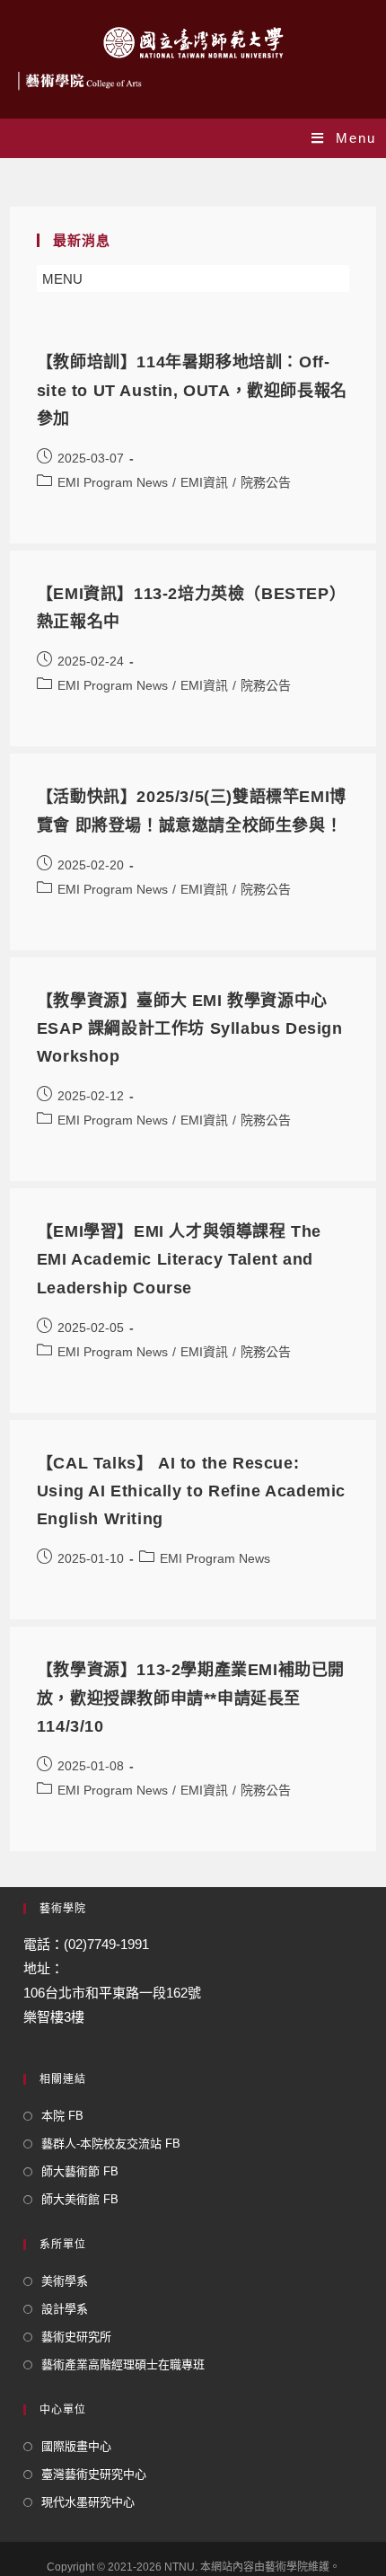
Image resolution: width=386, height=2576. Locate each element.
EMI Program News (113, 482)
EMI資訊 (204, 482)
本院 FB (62, 2116)
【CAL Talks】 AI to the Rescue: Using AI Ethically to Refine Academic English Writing (191, 1491)
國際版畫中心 (76, 2446)
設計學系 (65, 2309)
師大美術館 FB (80, 2199)
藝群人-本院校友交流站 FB (111, 2144)
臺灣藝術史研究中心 (94, 2474)
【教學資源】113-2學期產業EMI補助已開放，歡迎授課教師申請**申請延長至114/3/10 (191, 1698)
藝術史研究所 (76, 2337)
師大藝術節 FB (80, 2171)
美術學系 (65, 2281)
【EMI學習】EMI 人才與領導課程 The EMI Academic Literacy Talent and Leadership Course (179, 1259)
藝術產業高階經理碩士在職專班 (123, 2364)
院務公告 (266, 482)
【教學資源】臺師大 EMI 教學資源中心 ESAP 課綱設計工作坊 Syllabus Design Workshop (190, 1028)
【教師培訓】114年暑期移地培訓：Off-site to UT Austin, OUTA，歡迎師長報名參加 (192, 390)
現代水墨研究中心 (88, 2502)
